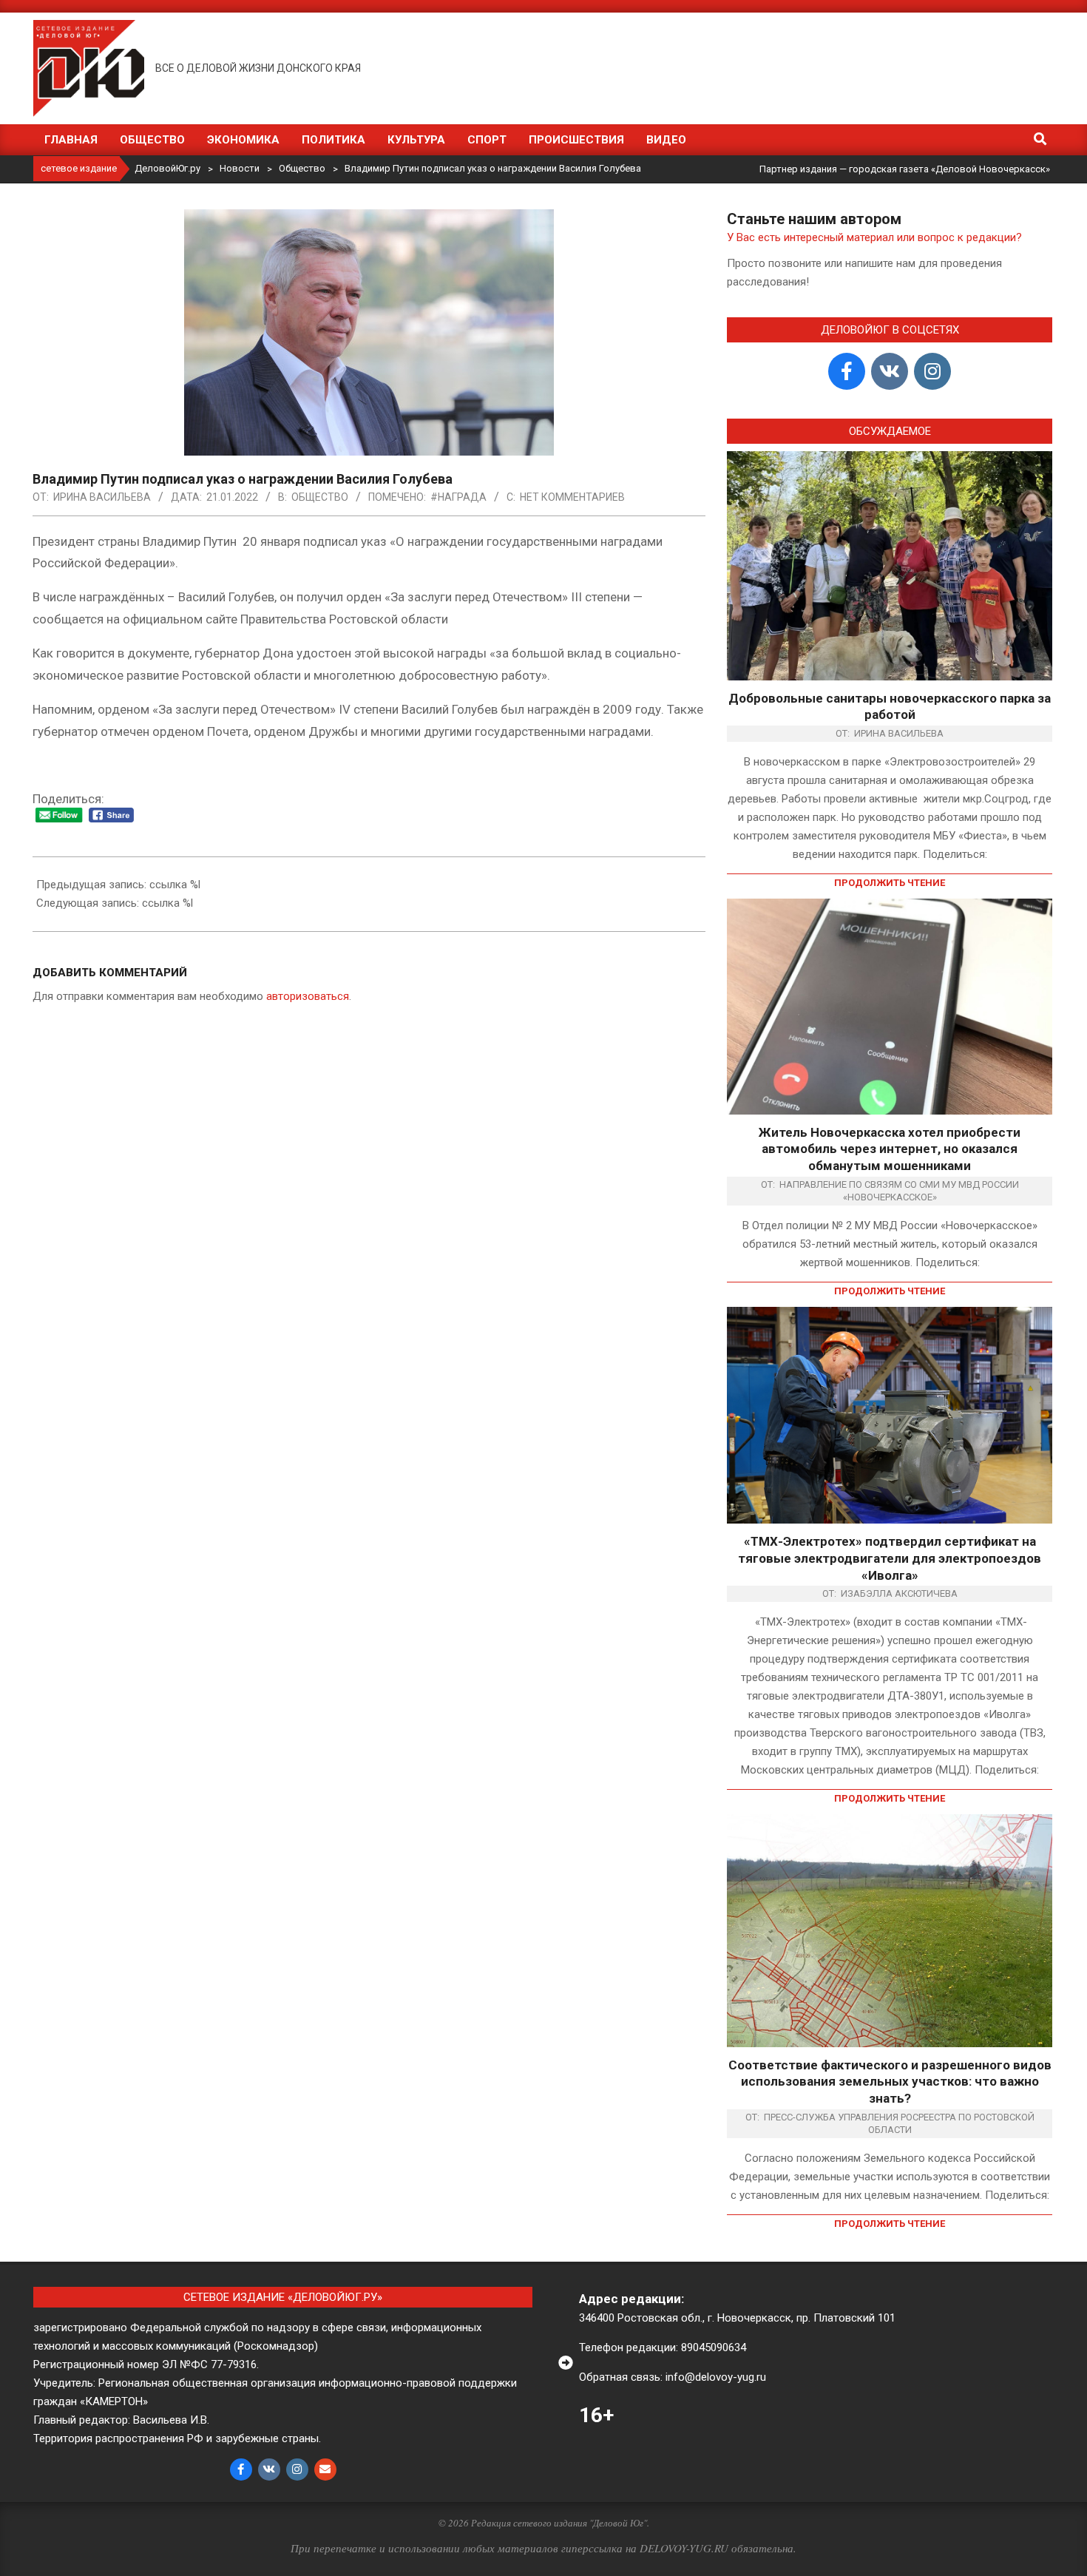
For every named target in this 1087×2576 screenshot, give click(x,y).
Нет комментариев (572, 497)
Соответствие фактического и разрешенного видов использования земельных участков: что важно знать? (890, 2082)
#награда (458, 497)
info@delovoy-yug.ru (716, 2377)
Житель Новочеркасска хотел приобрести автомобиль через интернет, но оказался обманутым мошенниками (890, 1149)
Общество (320, 497)
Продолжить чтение (890, 883)
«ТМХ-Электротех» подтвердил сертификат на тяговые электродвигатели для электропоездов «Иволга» (890, 1558)
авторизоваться (308, 996)
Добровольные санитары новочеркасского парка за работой (890, 707)
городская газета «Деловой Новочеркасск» (949, 169)
